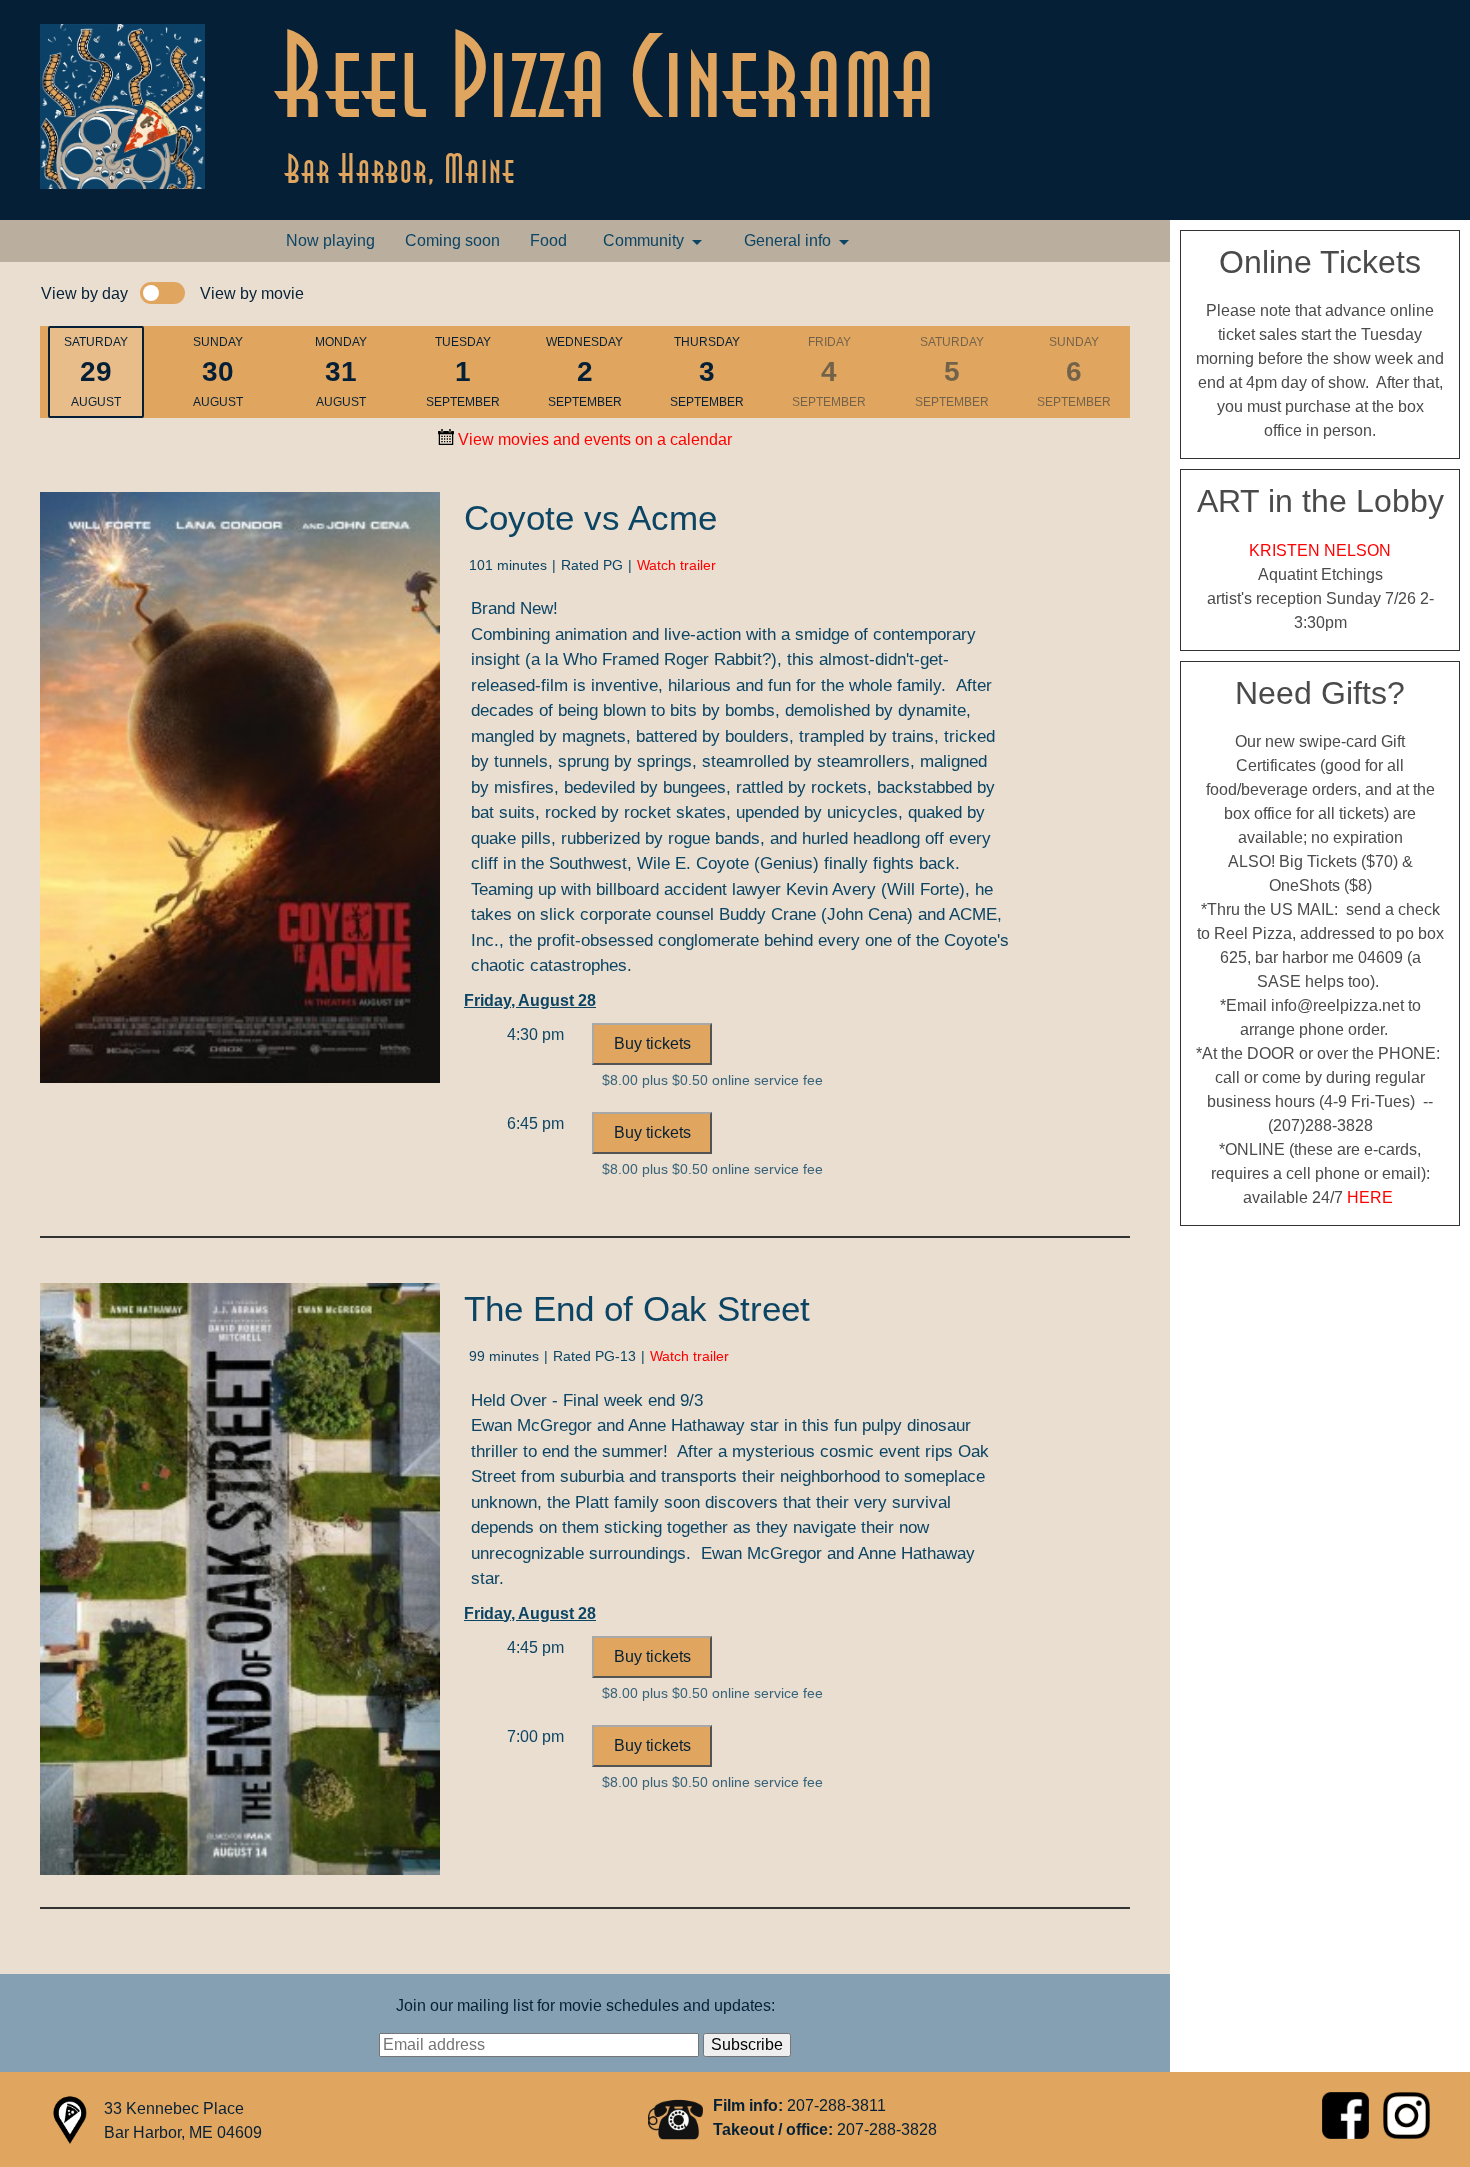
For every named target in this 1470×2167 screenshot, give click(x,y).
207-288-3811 (836, 2105)
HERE (1370, 1197)
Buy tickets (652, 1043)
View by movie (252, 293)
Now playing (330, 240)
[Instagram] (1406, 2133)
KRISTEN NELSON (1320, 550)
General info (787, 240)
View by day (84, 293)
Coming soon (452, 240)
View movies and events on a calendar (593, 439)
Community (643, 240)
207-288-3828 (887, 2129)
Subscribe (747, 2044)
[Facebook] (1347, 2133)
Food (548, 240)
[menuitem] (330, 241)
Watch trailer (676, 565)
